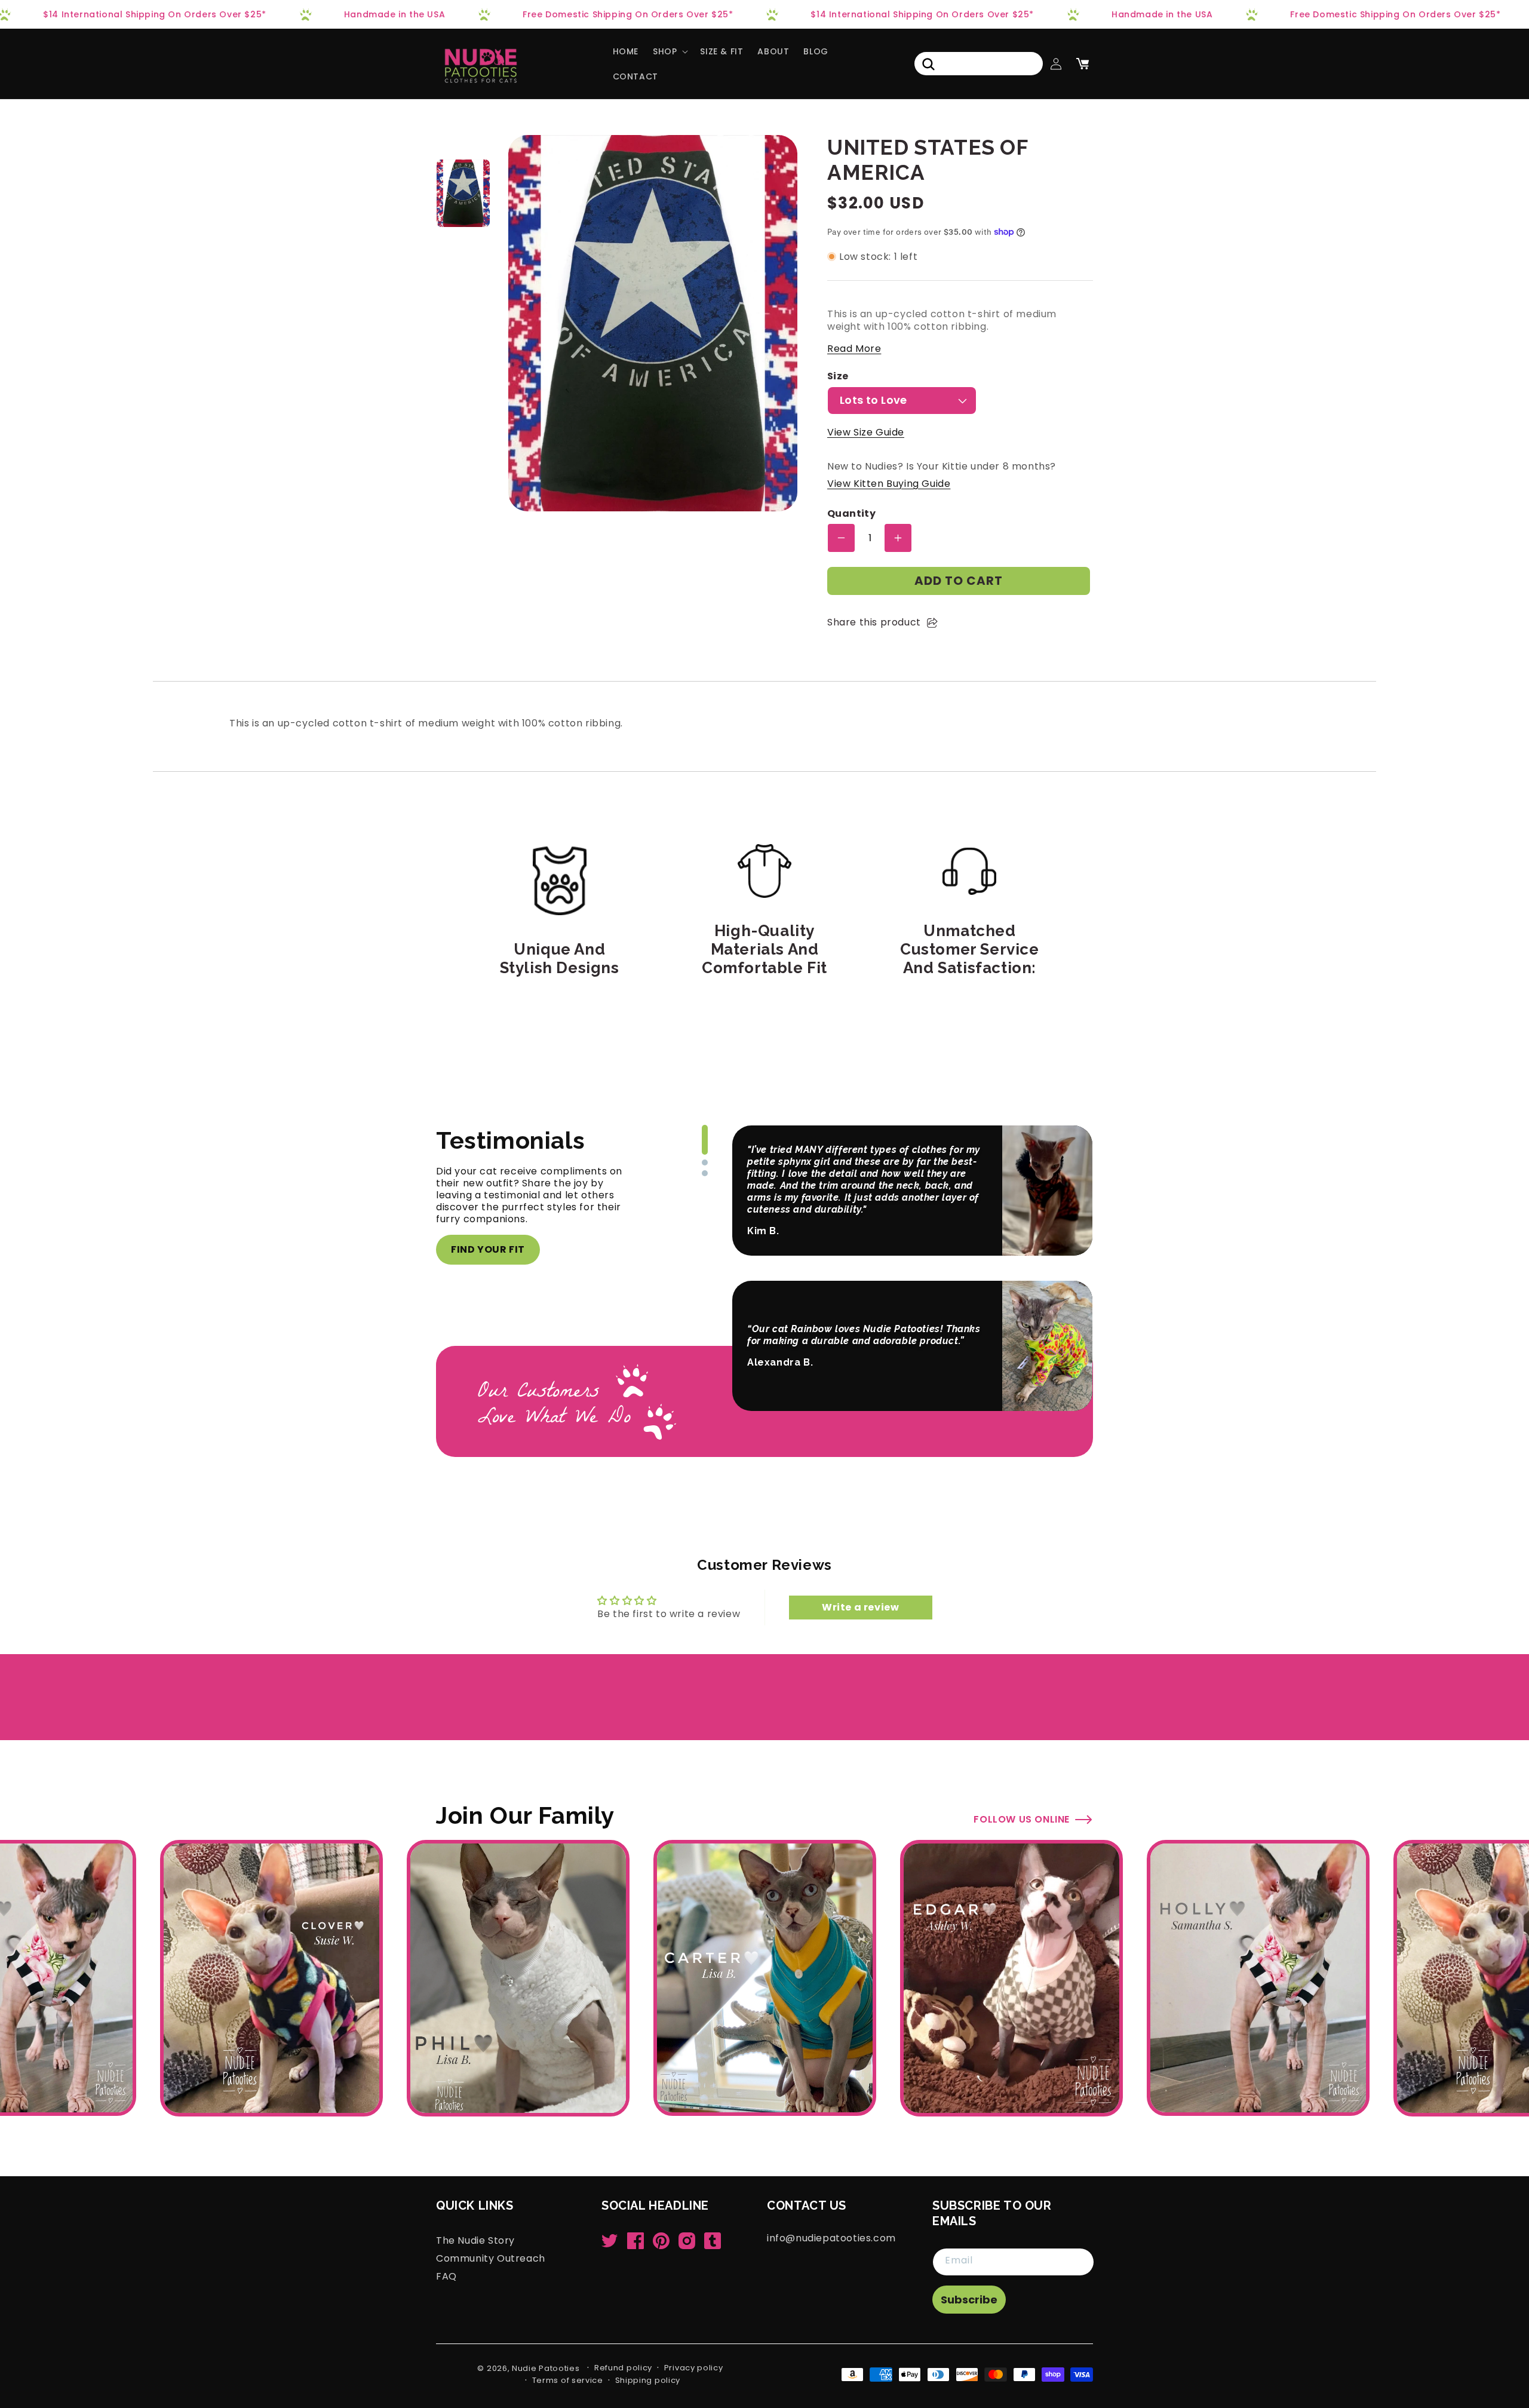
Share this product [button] (874, 622)
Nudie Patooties (546, 2368)
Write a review (860, 1607)
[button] (669, 51)
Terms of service (568, 2380)
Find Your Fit (488, 1249)
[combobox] (979, 64)
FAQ (446, 2276)
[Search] (928, 64)
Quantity (851, 514)
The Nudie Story (475, 2241)
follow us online (1022, 1819)
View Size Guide (866, 432)
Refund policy (623, 2368)
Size (838, 377)
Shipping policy (648, 2380)
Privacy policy (694, 2368)
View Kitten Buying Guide (889, 484)
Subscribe (969, 2300)
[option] (463, 193)
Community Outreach (491, 2258)
